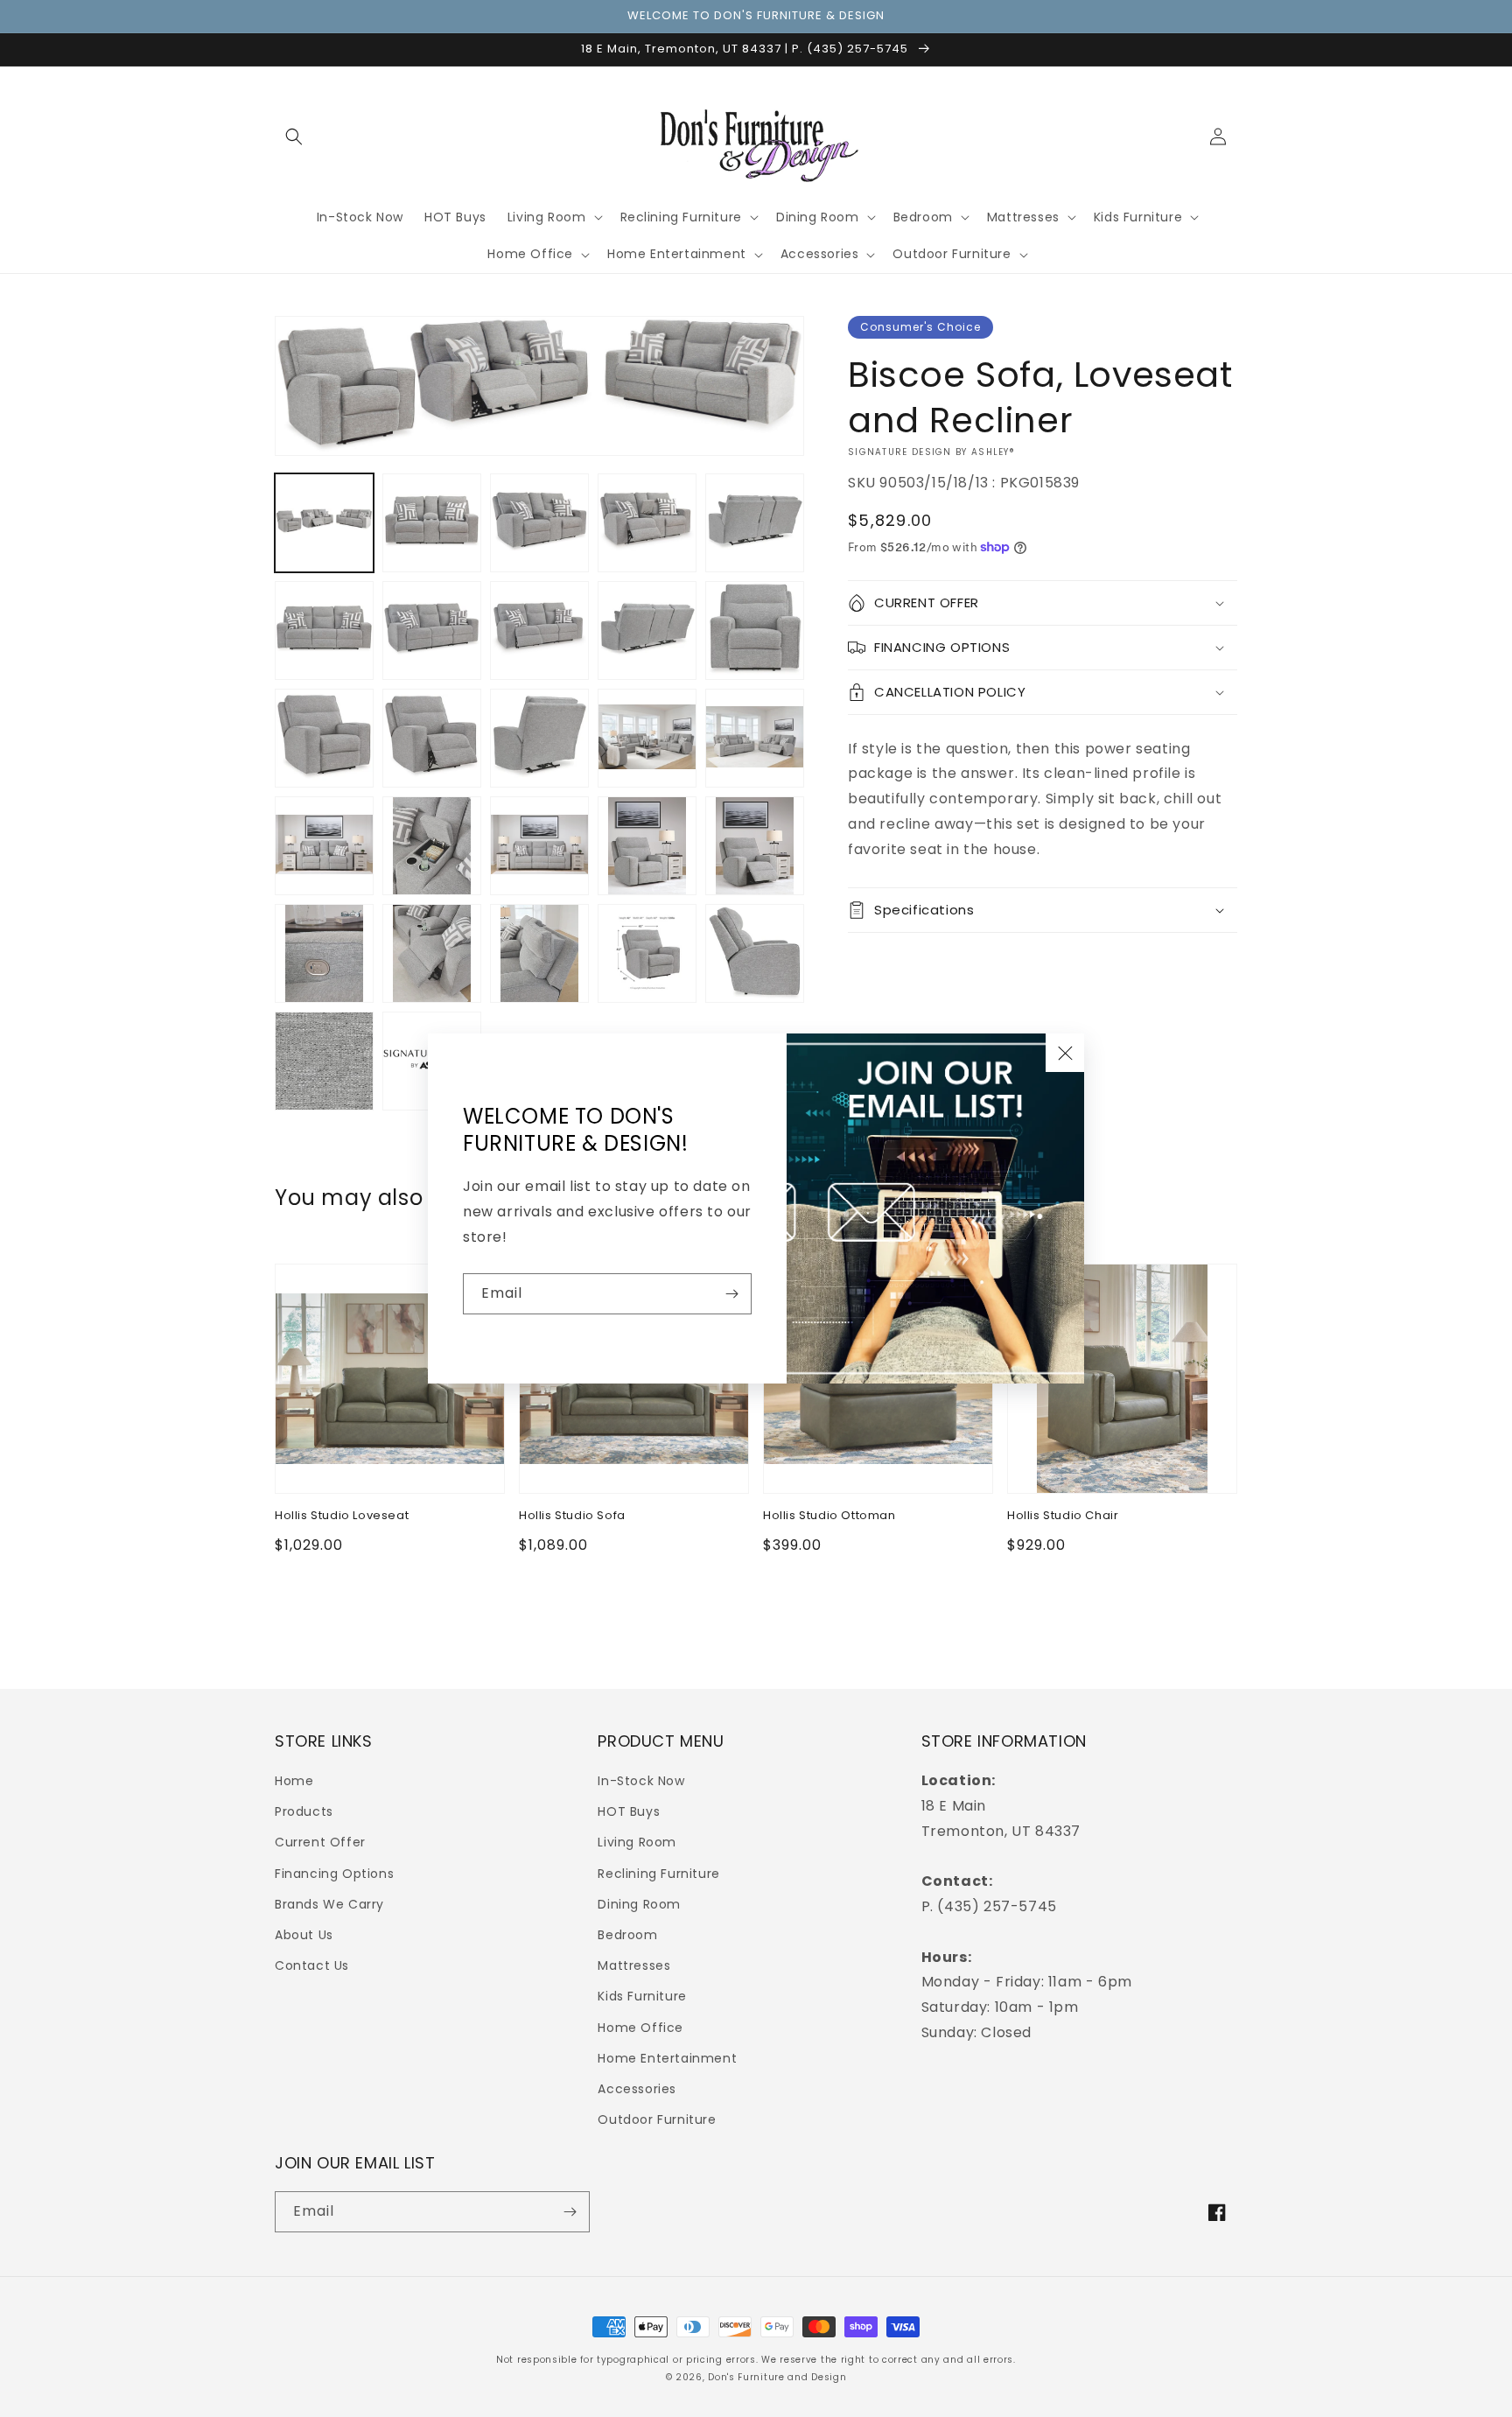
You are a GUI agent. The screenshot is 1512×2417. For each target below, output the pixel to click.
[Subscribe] (731, 1294)
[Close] (1065, 1053)
